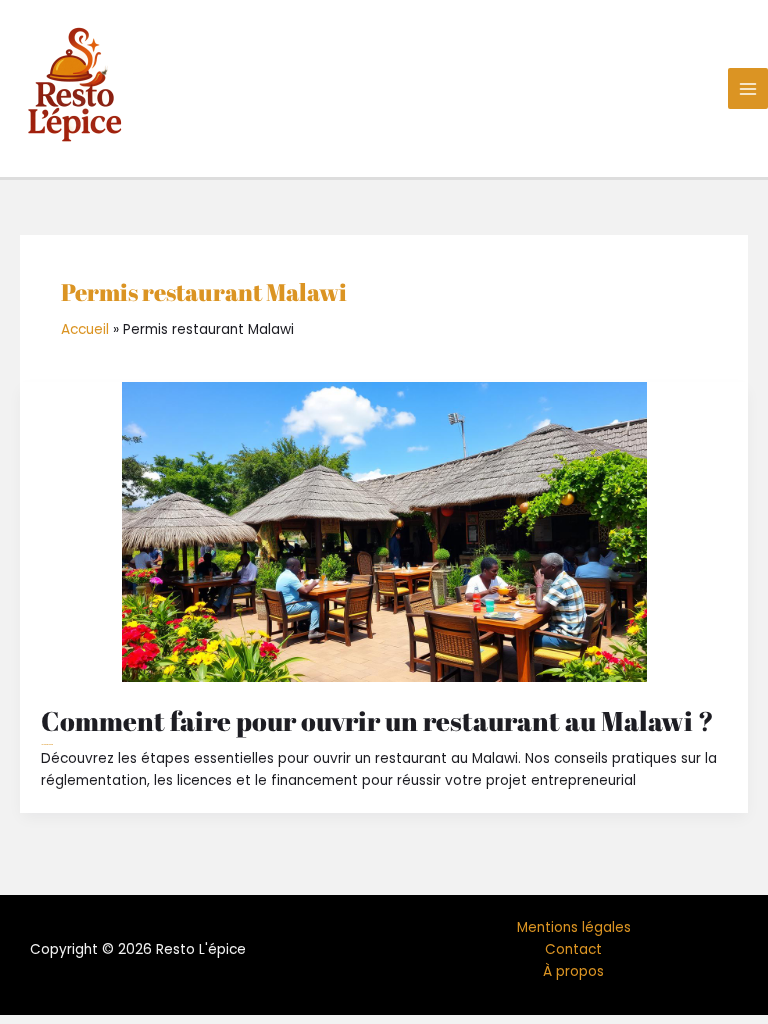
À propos (573, 971)
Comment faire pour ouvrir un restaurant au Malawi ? (377, 720)
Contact (573, 949)
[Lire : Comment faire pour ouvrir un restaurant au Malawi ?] (384, 532)
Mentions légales (574, 927)
